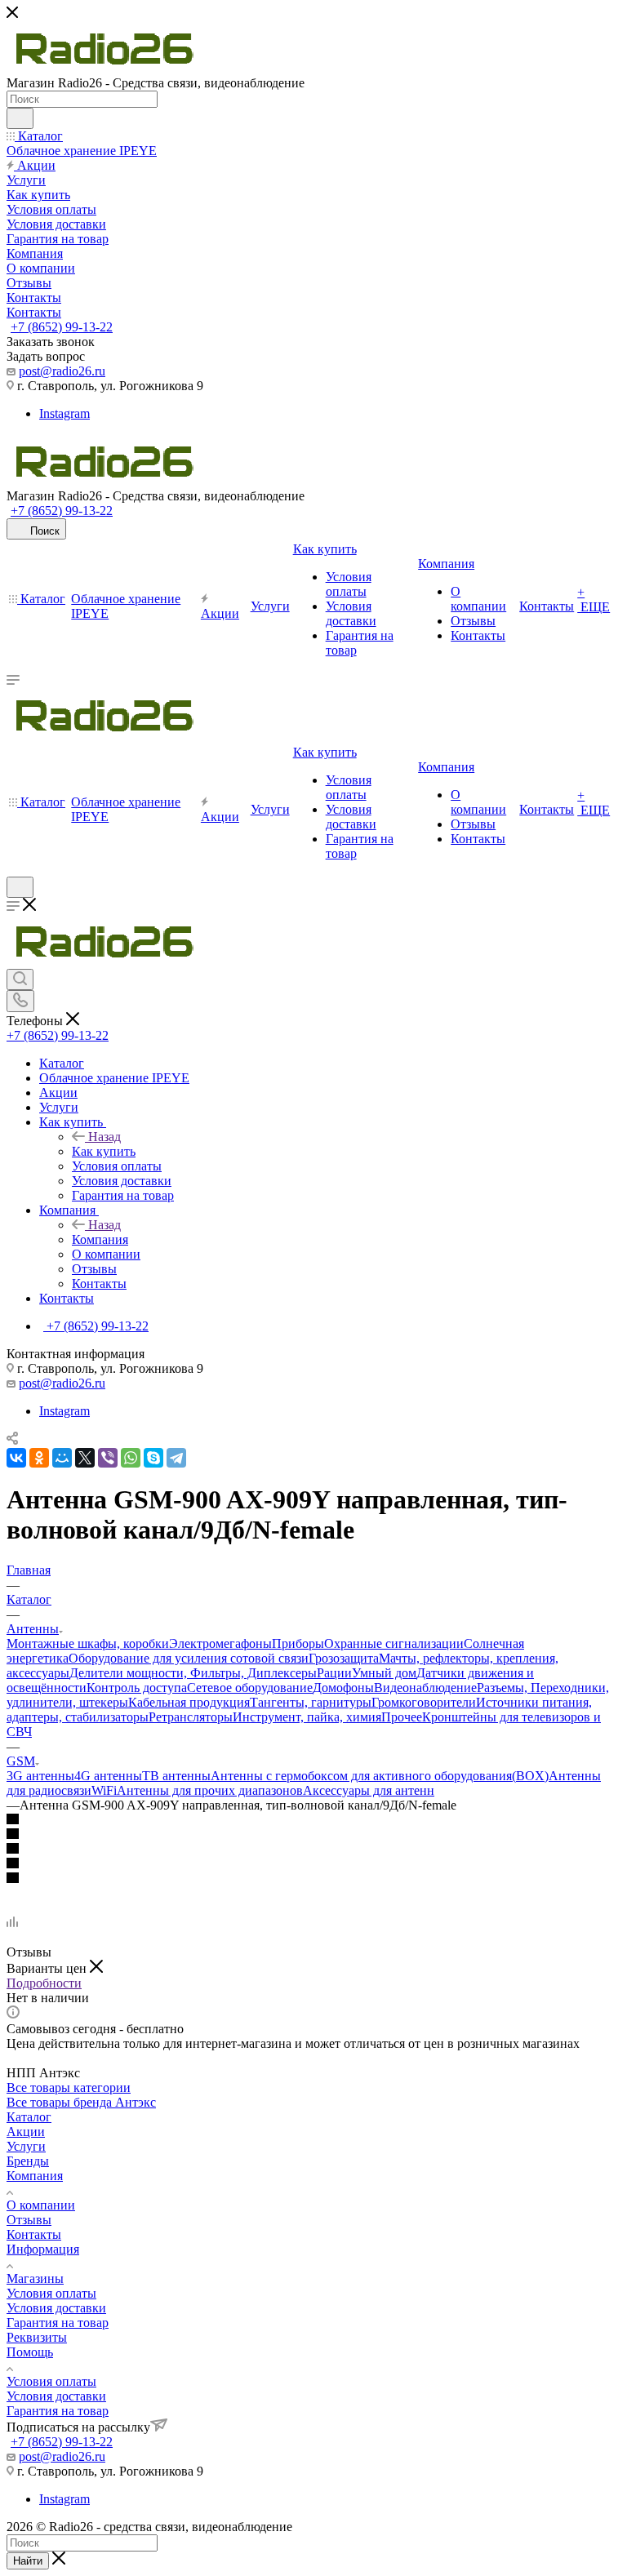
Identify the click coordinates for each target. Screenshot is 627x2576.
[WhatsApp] (131, 1458)
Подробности (44, 1983)
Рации (334, 1673)
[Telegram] (176, 1458)
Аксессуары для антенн (369, 1790)
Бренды (28, 2161)
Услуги (26, 2146)
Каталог (29, 2117)
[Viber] (108, 1458)
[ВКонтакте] (16, 1458)
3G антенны (40, 1776)
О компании (41, 2205)
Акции (26, 2132)
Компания (100, 1239)
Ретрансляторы (191, 1717)
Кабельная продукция (189, 1702)
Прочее (402, 1717)
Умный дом (384, 1673)
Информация (43, 2249)
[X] (85, 1458)
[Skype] (153, 1458)
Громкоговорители (424, 1702)
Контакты (34, 2234)
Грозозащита (344, 1658)
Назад (104, 1137)
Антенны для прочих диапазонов (210, 1790)
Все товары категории (69, 2087)
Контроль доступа (137, 1688)
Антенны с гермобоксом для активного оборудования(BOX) (380, 1776)
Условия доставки (56, 2308)
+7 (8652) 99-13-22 (62, 327)
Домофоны (343, 1688)
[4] (313, 1864)
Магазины (35, 2278)
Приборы (298, 1643)
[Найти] (20, 118)
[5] (313, 1879)
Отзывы (29, 2220)
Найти (28, 2561)
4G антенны (108, 1776)
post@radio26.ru (62, 371)
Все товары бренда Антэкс (81, 2102)
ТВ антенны (176, 1776)
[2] (313, 1835)
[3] (313, 1850)
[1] (313, 1820)
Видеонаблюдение (425, 1688)
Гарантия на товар (58, 2323)
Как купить (104, 1151)
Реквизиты (37, 2337)
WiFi (104, 1790)
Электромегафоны (220, 1643)
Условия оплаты (51, 2293)
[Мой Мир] (62, 1458)
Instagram (64, 413)
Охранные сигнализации (394, 1643)
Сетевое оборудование (250, 1688)
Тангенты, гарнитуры (311, 1702)
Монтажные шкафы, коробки (88, 1643)
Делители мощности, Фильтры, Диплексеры (193, 1673)
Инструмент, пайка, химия (307, 1717)
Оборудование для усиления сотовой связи (189, 1658)
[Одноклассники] (39, 1458)
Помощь (30, 2352)
